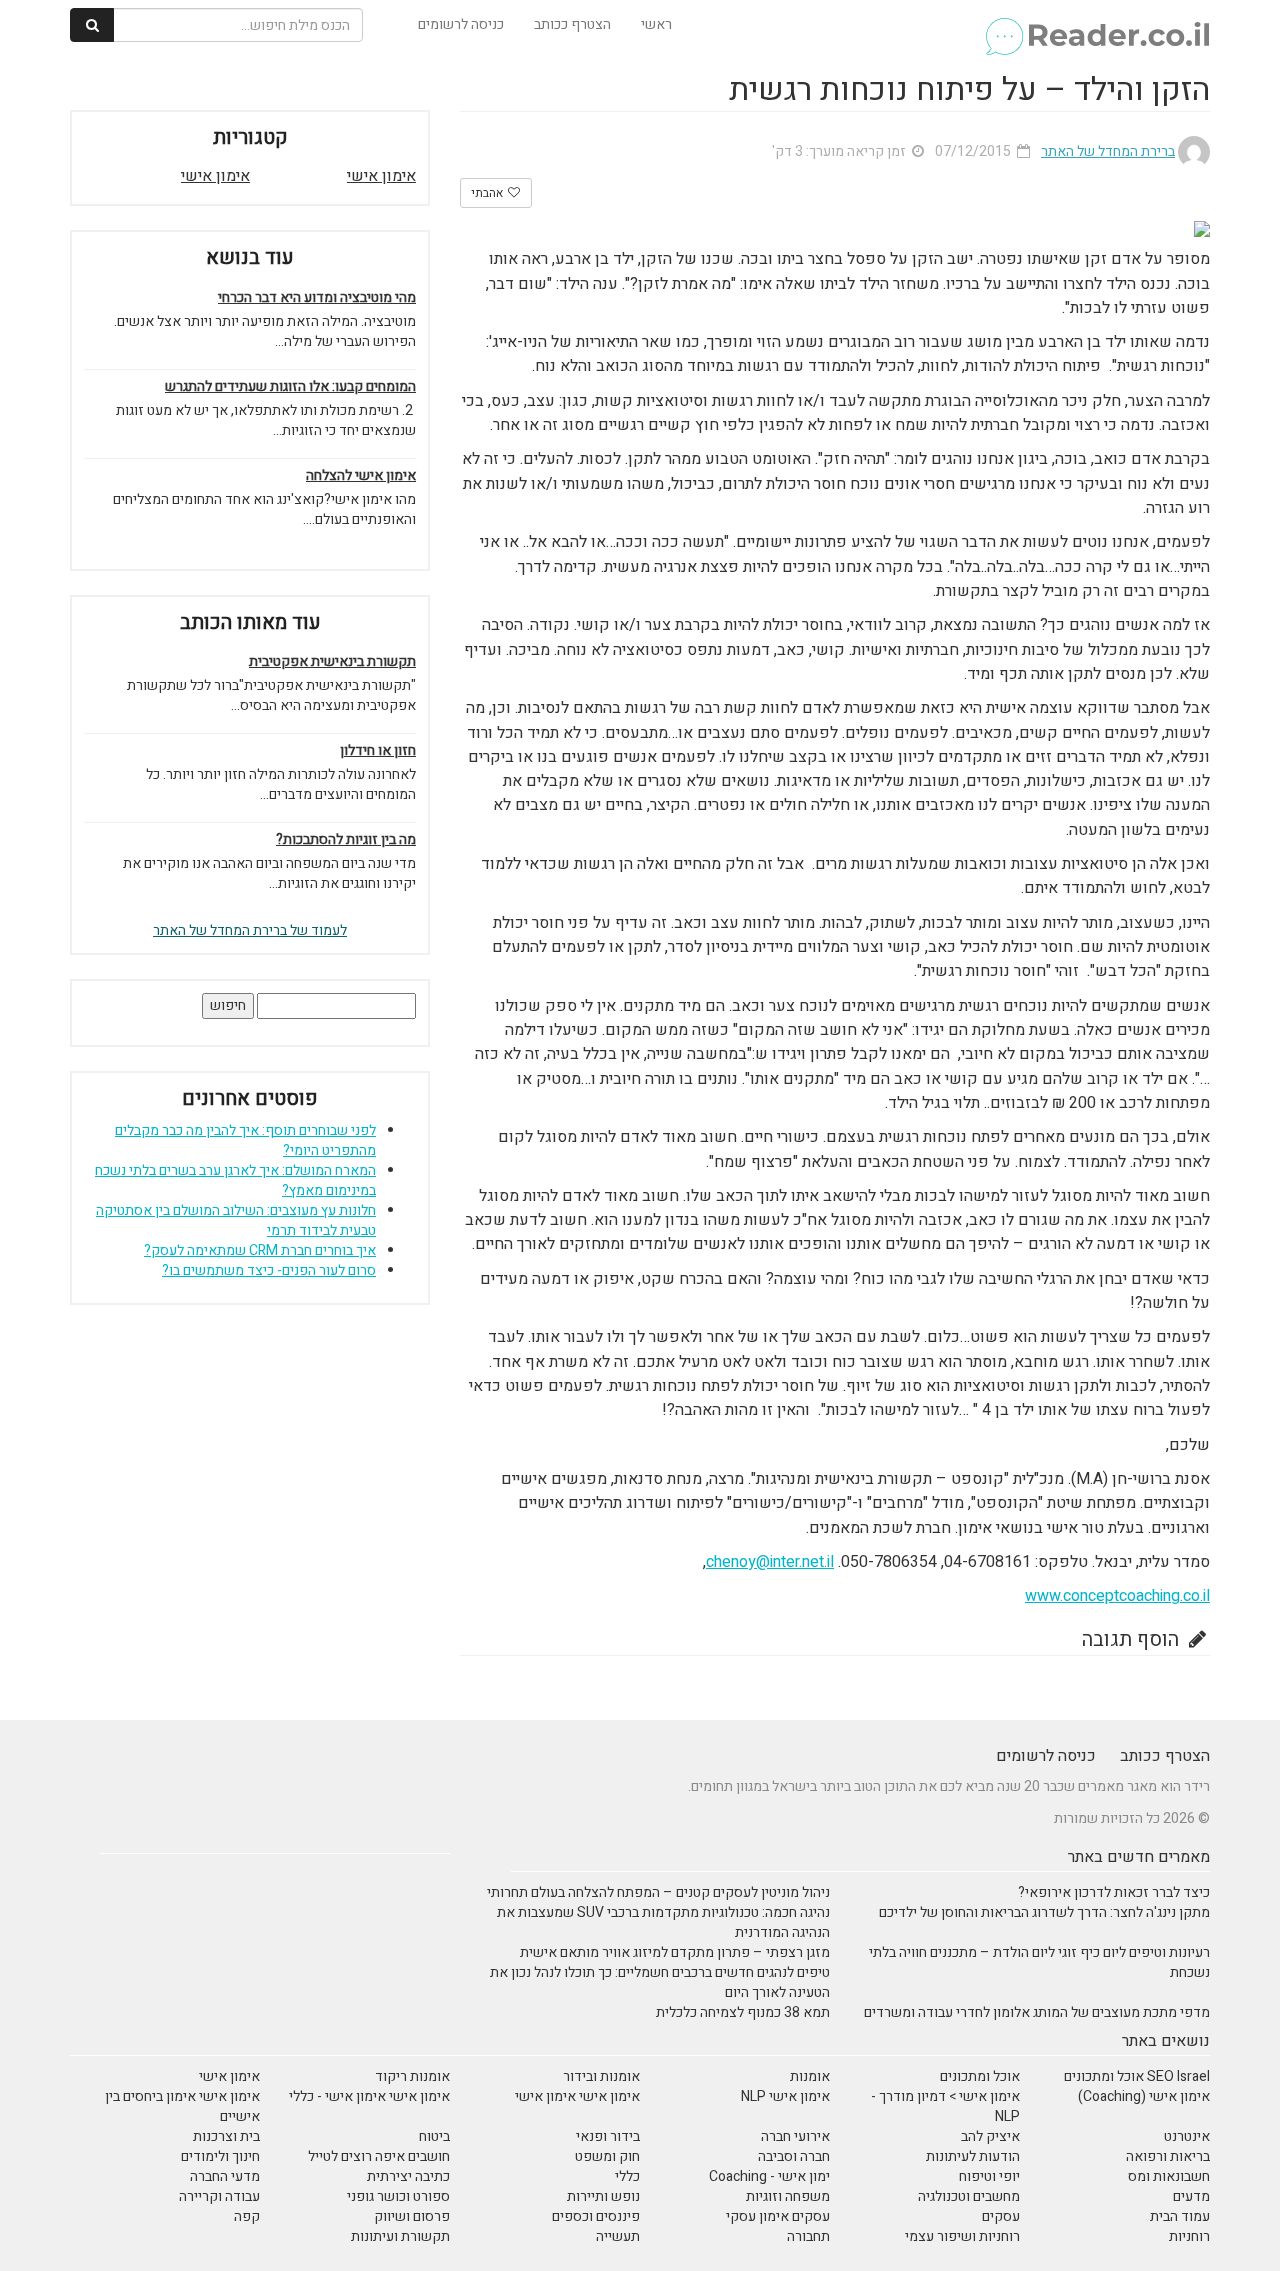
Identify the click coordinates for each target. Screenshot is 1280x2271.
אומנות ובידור (601, 2076)
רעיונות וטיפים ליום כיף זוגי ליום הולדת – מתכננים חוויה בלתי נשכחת (1039, 1962)
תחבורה (808, 2236)
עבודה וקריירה (219, 2196)
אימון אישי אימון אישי (577, 2096)
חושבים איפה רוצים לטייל (379, 2156)
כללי (627, 2176)
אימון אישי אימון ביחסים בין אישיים (182, 2106)
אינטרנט (1187, 2136)
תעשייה (618, 2236)
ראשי (656, 24)
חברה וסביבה (794, 2156)
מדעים (1191, 2196)
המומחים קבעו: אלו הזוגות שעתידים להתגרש (290, 387)
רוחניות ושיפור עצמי (962, 2236)
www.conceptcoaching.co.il (1117, 1596)
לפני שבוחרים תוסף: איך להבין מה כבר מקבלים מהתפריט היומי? (245, 1140)
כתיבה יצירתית (408, 2176)
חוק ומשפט (607, 2156)
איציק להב (990, 2136)
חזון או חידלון (378, 751)
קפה (247, 2216)
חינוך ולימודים (220, 2156)
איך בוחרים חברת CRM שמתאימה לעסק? (260, 1250)
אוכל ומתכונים (980, 2076)
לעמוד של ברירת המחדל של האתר (250, 930)
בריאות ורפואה (1168, 2156)
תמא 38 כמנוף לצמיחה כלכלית (743, 2012)
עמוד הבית (1180, 2216)
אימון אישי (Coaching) (1144, 2096)
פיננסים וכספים (596, 2216)
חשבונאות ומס (1169, 2176)
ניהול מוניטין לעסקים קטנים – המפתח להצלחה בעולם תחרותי (658, 1892)
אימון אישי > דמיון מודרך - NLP (945, 2106)
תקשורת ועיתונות (400, 2236)
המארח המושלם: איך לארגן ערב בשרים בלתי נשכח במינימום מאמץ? (235, 1180)
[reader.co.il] (1096, 25)
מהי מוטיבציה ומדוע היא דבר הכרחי (317, 298)
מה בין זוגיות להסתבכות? (346, 840)
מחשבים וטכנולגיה (969, 2196)
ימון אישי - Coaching (769, 2176)
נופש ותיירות (603, 2196)
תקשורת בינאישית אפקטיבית (332, 662)
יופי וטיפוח (989, 2176)
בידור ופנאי (608, 2136)
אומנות (810, 2076)
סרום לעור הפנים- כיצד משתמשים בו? (269, 1270)
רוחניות (1189, 2236)
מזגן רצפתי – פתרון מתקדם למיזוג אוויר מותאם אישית (675, 1952)
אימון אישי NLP (785, 2096)
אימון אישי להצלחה (361, 476)
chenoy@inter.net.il (770, 1562)
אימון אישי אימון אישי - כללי (369, 2096)
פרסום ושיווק (412, 2216)
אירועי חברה (795, 2136)
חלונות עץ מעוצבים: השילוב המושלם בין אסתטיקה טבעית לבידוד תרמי (236, 1220)
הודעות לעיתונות (973, 2156)
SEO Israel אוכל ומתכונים (1137, 2076)
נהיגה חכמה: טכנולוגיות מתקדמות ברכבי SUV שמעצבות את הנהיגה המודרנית (663, 1922)
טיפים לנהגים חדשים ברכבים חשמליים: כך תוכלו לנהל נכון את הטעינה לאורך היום (660, 1982)
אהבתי (488, 193)
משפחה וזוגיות (788, 2196)
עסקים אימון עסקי (778, 2216)
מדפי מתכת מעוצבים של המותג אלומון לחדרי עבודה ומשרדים (1037, 2012)
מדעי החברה (225, 2176)
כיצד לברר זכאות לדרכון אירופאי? (1114, 1892)
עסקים (1001, 2216)
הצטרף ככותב (572, 24)
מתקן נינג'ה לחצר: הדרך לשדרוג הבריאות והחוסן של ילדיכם (1044, 1912)
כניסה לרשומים (461, 24)
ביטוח (434, 2136)
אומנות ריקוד (412, 2076)
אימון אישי (381, 176)
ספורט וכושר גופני (398, 2196)
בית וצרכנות (226, 2136)
